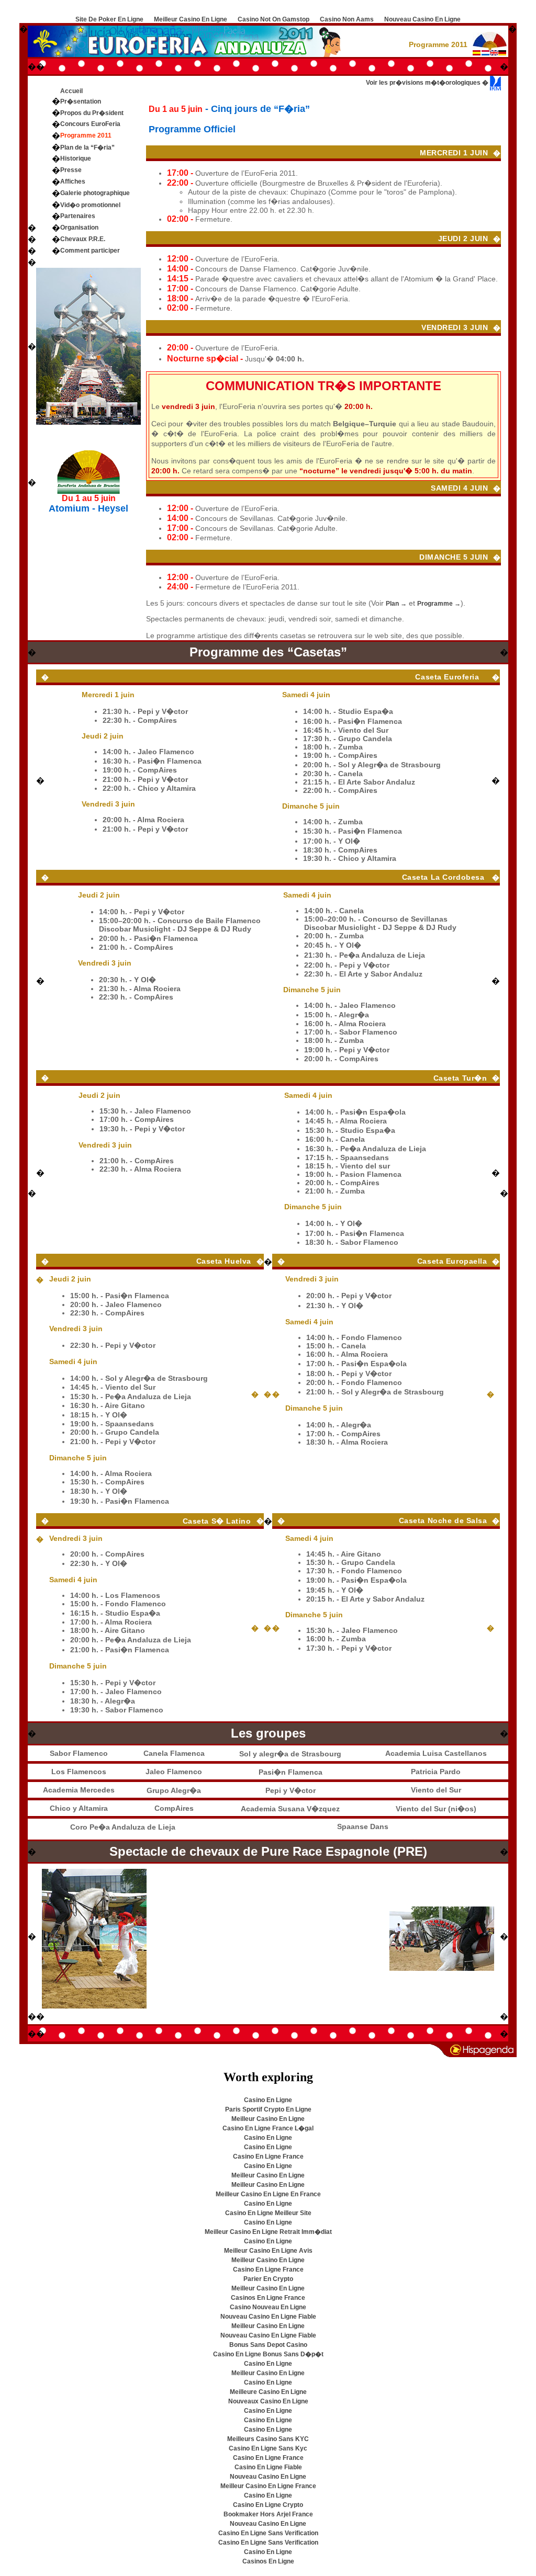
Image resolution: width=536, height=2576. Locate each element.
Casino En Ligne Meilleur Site (268, 2213)
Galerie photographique (95, 193)
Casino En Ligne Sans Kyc (268, 2448)
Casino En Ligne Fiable (268, 2467)
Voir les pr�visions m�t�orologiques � (428, 83)
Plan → (396, 604)
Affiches (73, 181)
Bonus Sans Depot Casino (268, 2345)
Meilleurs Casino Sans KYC (268, 2439)
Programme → (439, 604)
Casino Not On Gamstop (273, 19)
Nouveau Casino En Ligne (422, 19)
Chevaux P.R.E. (83, 239)
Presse (71, 170)
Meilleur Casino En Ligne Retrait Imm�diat (268, 2232)
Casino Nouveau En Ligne (268, 2307)
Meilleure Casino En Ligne (268, 2392)
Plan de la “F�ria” (87, 147)
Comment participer (90, 251)
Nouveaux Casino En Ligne (268, 2401)
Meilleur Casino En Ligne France (268, 2486)
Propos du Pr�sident (92, 113)
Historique (76, 158)
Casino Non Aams (347, 19)
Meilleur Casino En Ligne (191, 19)
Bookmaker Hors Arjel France (268, 2514)
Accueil (71, 91)
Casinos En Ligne (268, 2561)
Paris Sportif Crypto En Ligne (268, 2109)
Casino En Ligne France (268, 2157)
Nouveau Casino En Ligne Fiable (268, 2317)
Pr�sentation (81, 101)
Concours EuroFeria (90, 124)
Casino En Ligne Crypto (268, 2505)
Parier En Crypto (268, 2279)
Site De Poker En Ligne (109, 19)
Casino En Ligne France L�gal (268, 2128)
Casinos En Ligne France (268, 2298)
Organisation (79, 228)
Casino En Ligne (268, 2100)
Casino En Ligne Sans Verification (268, 2533)
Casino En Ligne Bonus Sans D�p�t (268, 2354)
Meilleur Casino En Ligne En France (268, 2194)
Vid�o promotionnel (90, 205)
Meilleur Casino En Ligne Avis (268, 2251)
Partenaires (78, 216)
